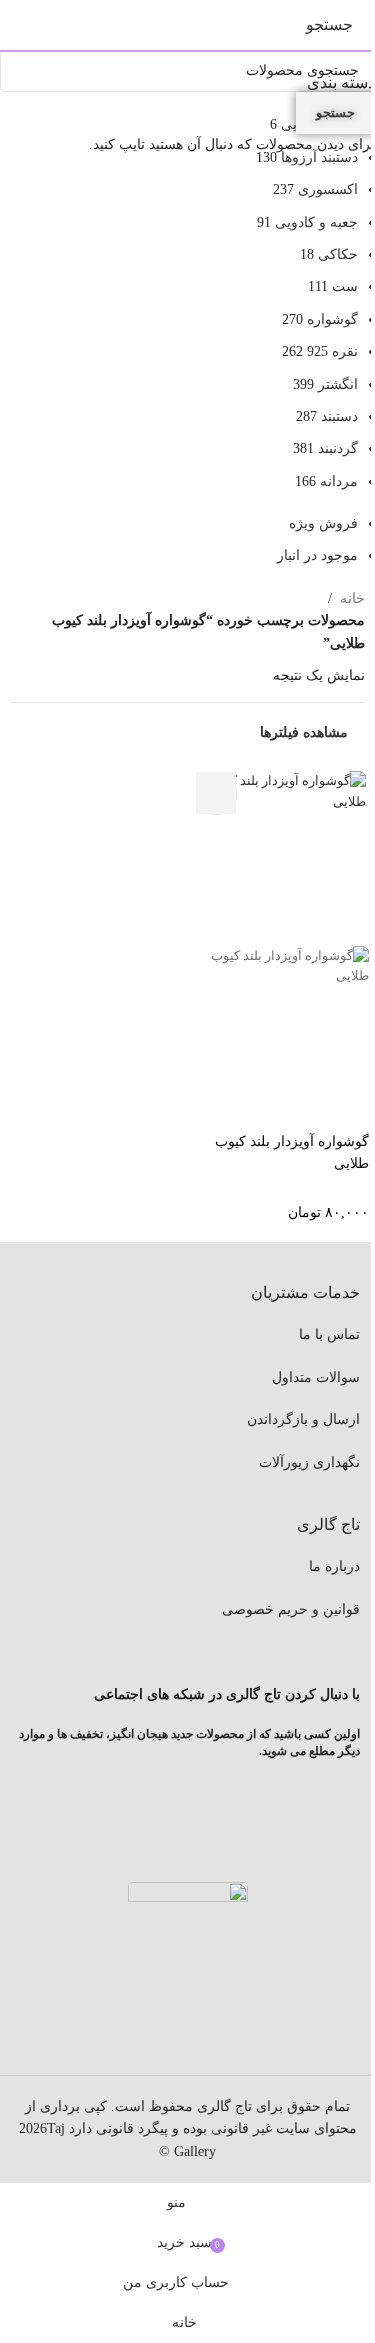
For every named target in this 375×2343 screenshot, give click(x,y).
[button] (216, 793)
